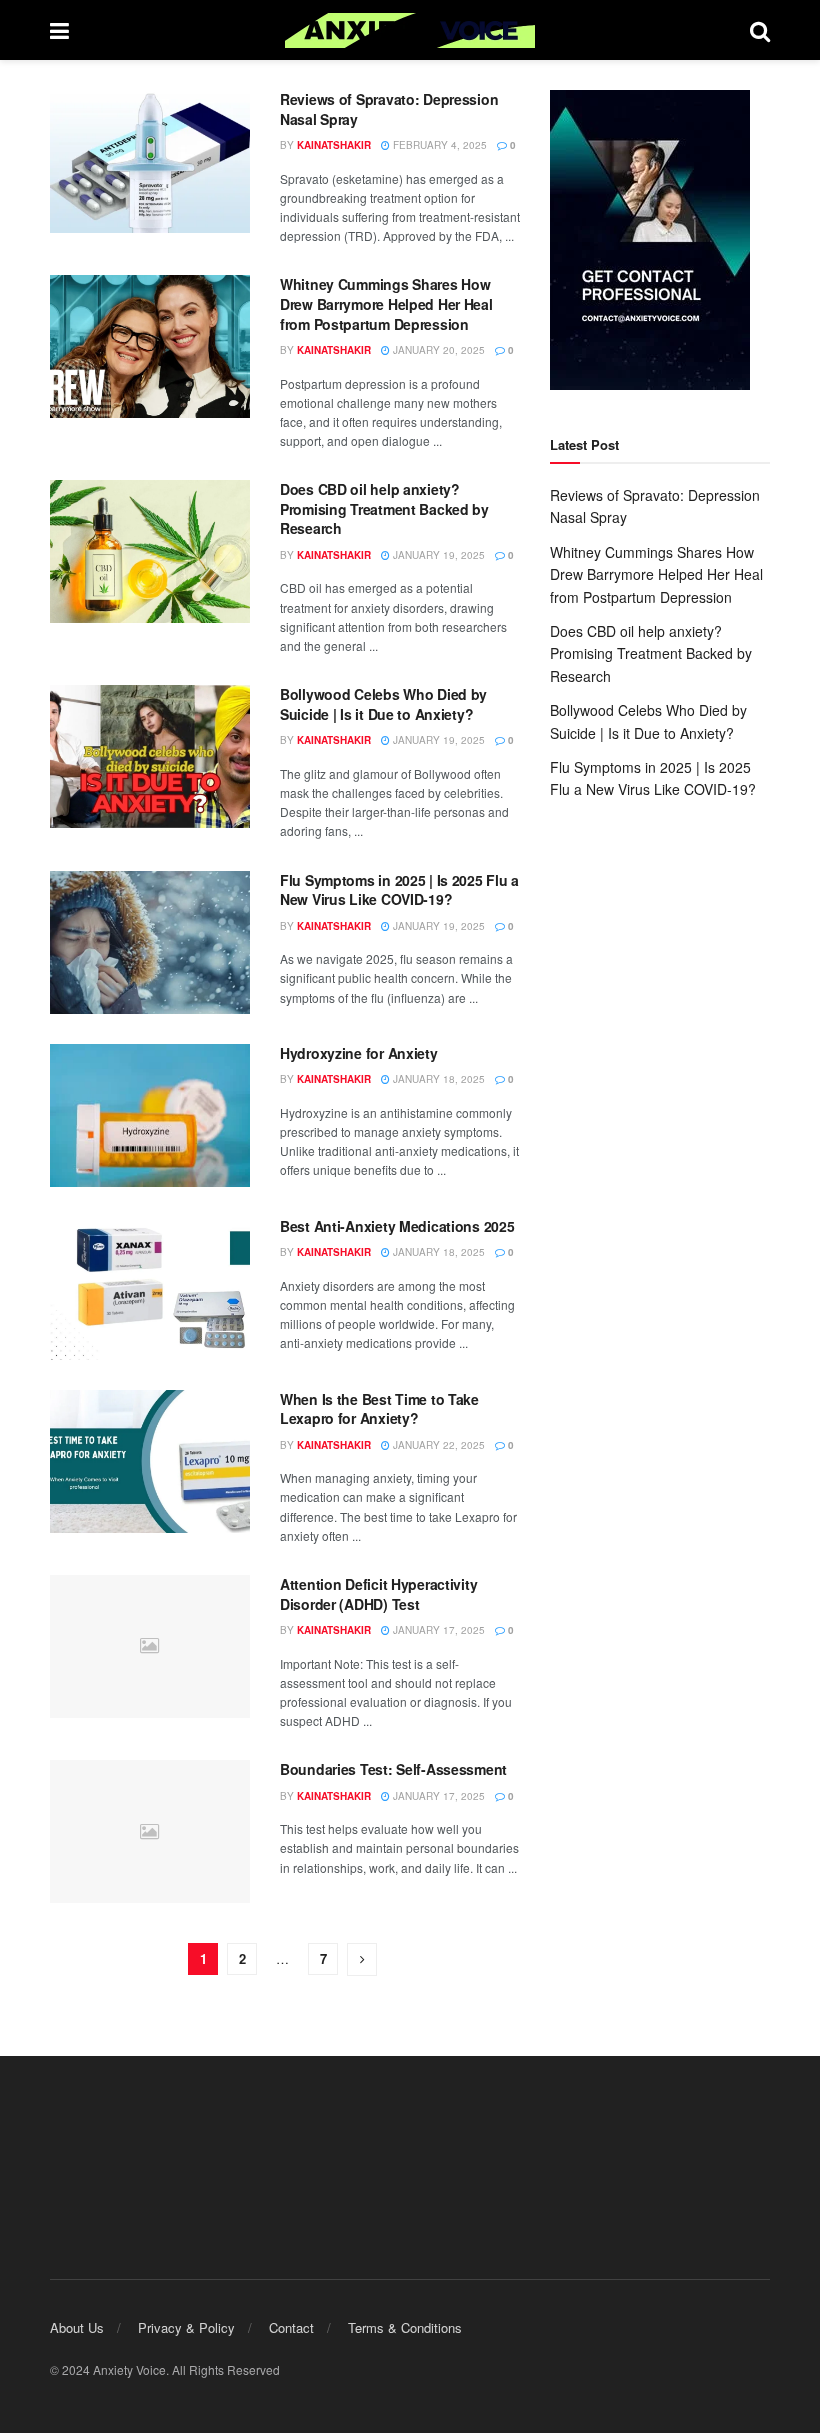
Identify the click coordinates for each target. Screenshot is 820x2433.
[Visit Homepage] (410, 30)
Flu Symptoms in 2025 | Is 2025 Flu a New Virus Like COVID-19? (399, 890)
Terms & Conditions (405, 2327)
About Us (77, 2327)
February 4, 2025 (438, 145)
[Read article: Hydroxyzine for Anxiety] (150, 1115)
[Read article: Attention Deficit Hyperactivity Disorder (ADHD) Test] (150, 1646)
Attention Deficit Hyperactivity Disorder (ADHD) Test (378, 1594)
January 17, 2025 (437, 1630)
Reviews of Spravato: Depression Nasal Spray (389, 109)
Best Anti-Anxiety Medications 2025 (397, 1226)
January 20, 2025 (437, 350)
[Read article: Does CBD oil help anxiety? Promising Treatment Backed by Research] (150, 551)
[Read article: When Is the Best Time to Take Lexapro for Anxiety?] (150, 1461)
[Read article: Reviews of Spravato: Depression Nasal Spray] (150, 161)
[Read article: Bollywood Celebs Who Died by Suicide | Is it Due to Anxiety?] (150, 756)
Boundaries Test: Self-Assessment (393, 1769)
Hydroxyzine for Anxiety (359, 1053)
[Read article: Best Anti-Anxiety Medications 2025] (150, 1288)
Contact (291, 2327)
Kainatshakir (334, 145)
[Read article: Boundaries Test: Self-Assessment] (150, 1831)
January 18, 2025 (437, 1079)
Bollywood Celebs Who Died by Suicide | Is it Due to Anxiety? (383, 704)
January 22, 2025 (437, 1445)
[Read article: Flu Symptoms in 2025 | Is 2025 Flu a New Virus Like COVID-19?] (150, 942)
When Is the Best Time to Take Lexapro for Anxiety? (379, 1409)
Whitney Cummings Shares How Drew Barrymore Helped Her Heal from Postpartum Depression (386, 303)
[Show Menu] (59, 30)
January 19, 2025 (437, 555)
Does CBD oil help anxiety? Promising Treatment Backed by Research (384, 508)
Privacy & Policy (186, 2327)
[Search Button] (760, 30)
